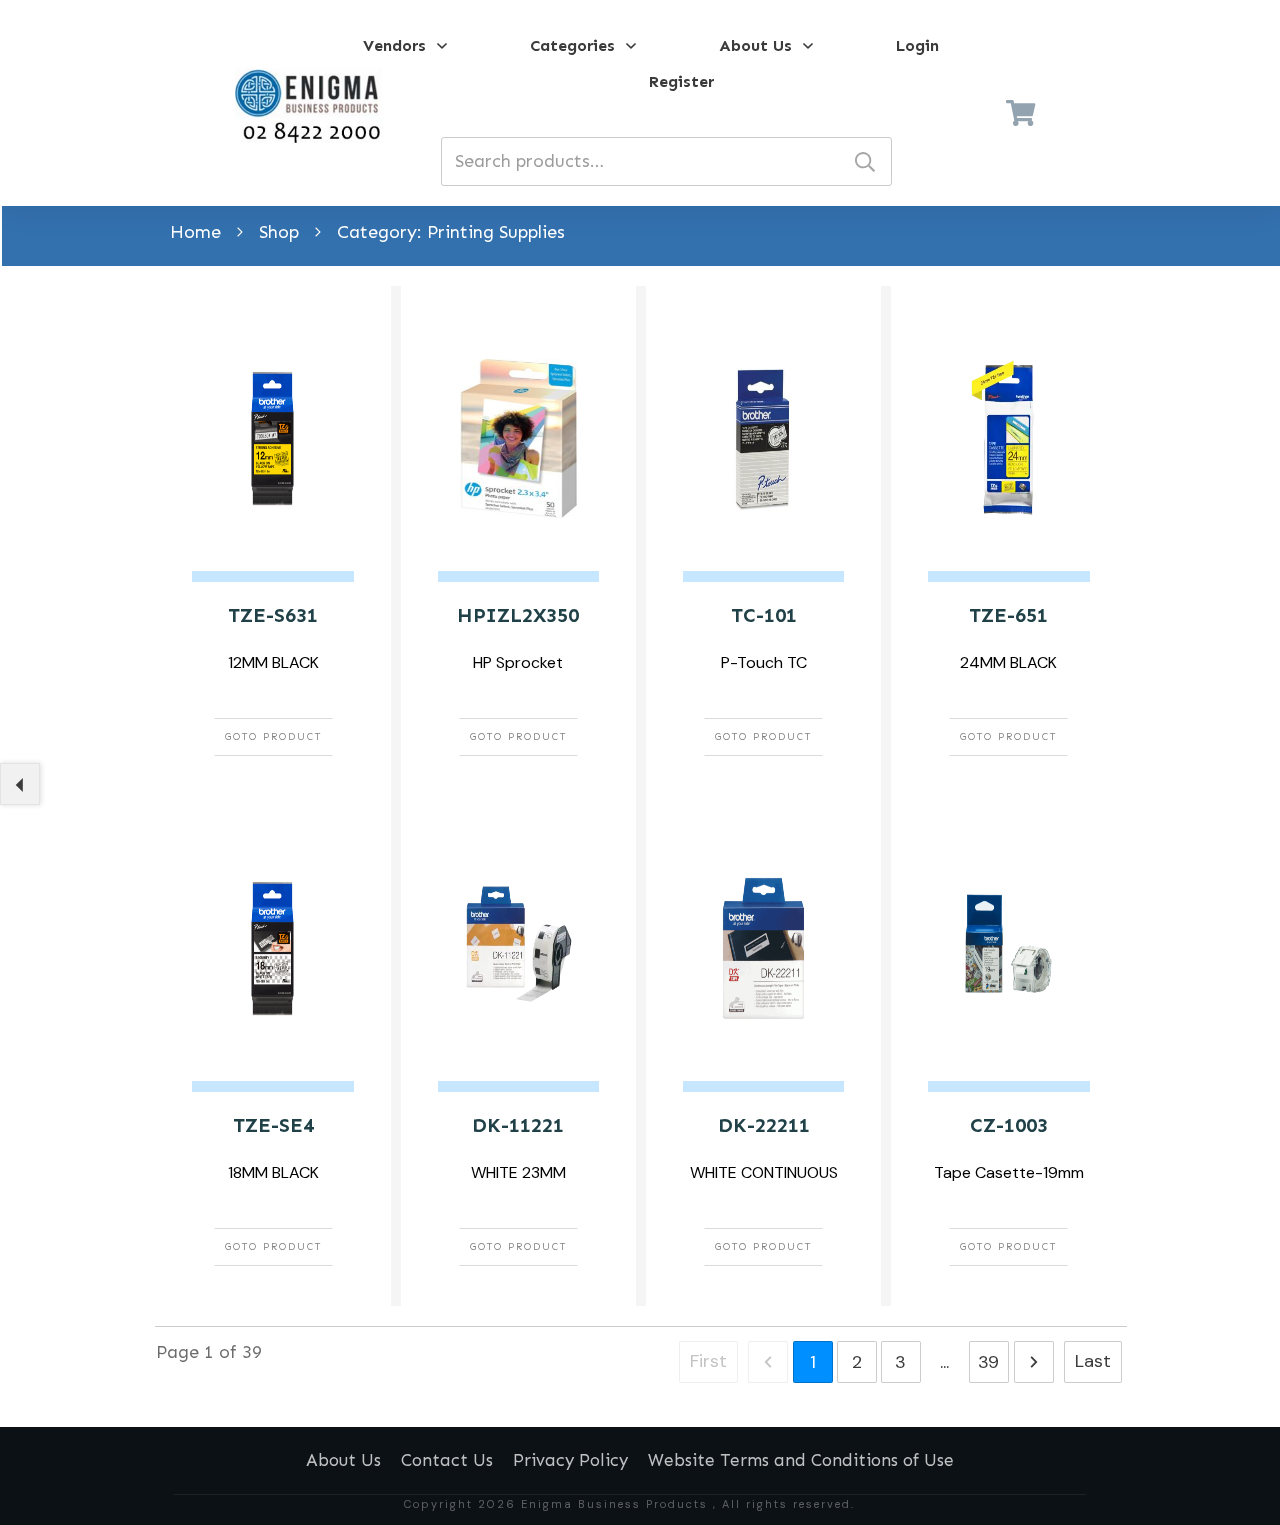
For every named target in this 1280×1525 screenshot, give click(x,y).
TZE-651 (1008, 615)
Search (865, 161)
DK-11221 (518, 1125)
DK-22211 (764, 1125)
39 (988, 1362)
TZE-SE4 (273, 1125)
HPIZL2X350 (518, 615)
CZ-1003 (1009, 1125)
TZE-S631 (273, 615)
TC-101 (764, 615)
